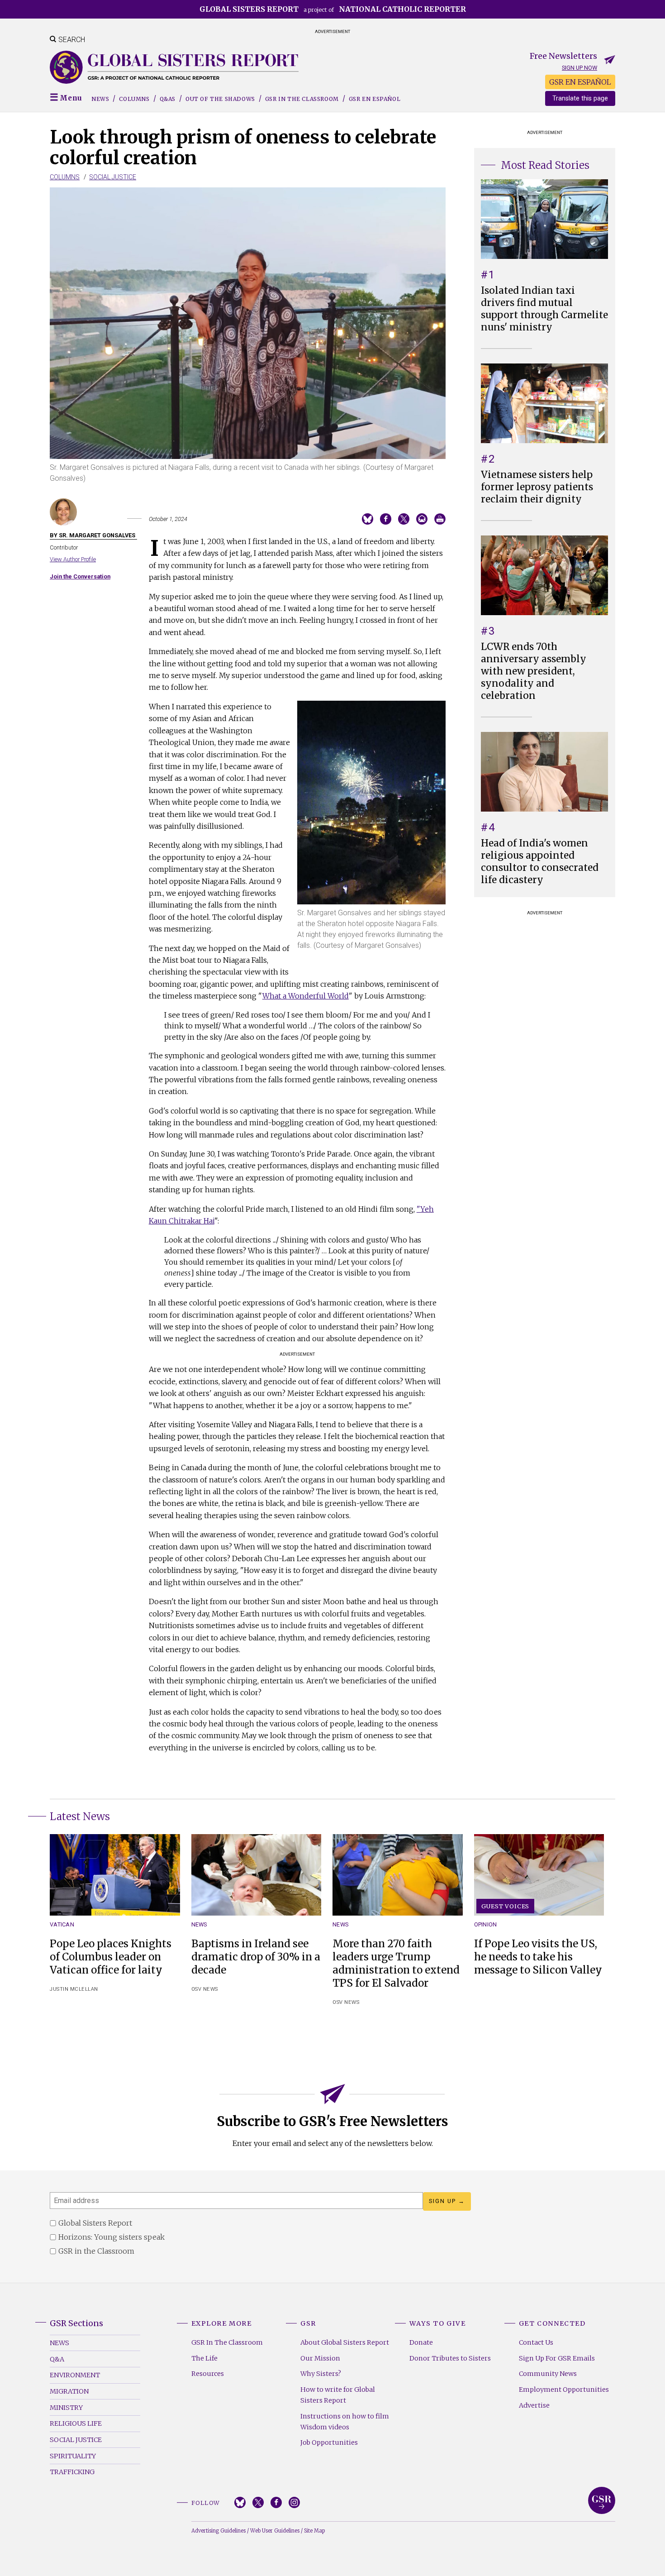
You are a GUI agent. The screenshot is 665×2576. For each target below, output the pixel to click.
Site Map (314, 2531)
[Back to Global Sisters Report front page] (174, 67)
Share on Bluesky (368, 519)
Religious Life (76, 2423)
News (100, 99)
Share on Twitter (404, 519)
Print (440, 519)
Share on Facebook (386, 519)
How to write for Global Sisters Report (338, 2395)
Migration (69, 2391)
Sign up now (579, 68)
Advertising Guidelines (218, 2531)
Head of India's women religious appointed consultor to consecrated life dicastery (540, 862)
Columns (134, 99)
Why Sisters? (321, 2374)
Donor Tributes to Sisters (450, 2358)
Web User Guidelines (275, 2531)
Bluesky (240, 2502)
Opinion (486, 1924)
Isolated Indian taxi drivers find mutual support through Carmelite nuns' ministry (544, 309)
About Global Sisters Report (345, 2342)
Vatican (62, 1924)
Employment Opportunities (564, 2390)
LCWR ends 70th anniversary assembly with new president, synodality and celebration (534, 671)
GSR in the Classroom (302, 99)
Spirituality (73, 2456)
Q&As (168, 99)
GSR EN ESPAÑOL (580, 82)
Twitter (258, 2502)
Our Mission (320, 2358)
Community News (548, 2374)
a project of (333, 9)
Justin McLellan (74, 1989)
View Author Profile (73, 559)
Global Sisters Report (602, 2500)
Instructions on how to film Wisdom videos (345, 2422)
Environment (75, 2375)
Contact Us (536, 2342)
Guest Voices (506, 1906)
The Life (204, 2358)
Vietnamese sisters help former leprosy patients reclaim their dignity (537, 487)
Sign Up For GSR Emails (557, 2358)
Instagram (294, 2502)
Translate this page (580, 98)
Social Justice (113, 177)
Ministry (66, 2408)
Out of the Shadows (220, 99)
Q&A (57, 2359)
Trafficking (72, 2472)
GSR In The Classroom (227, 2342)
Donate (421, 2342)
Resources (208, 2374)
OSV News (205, 1989)
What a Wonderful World (306, 996)
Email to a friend (422, 519)
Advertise (534, 2405)
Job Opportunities (329, 2442)
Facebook (276, 2502)
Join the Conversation (80, 576)
